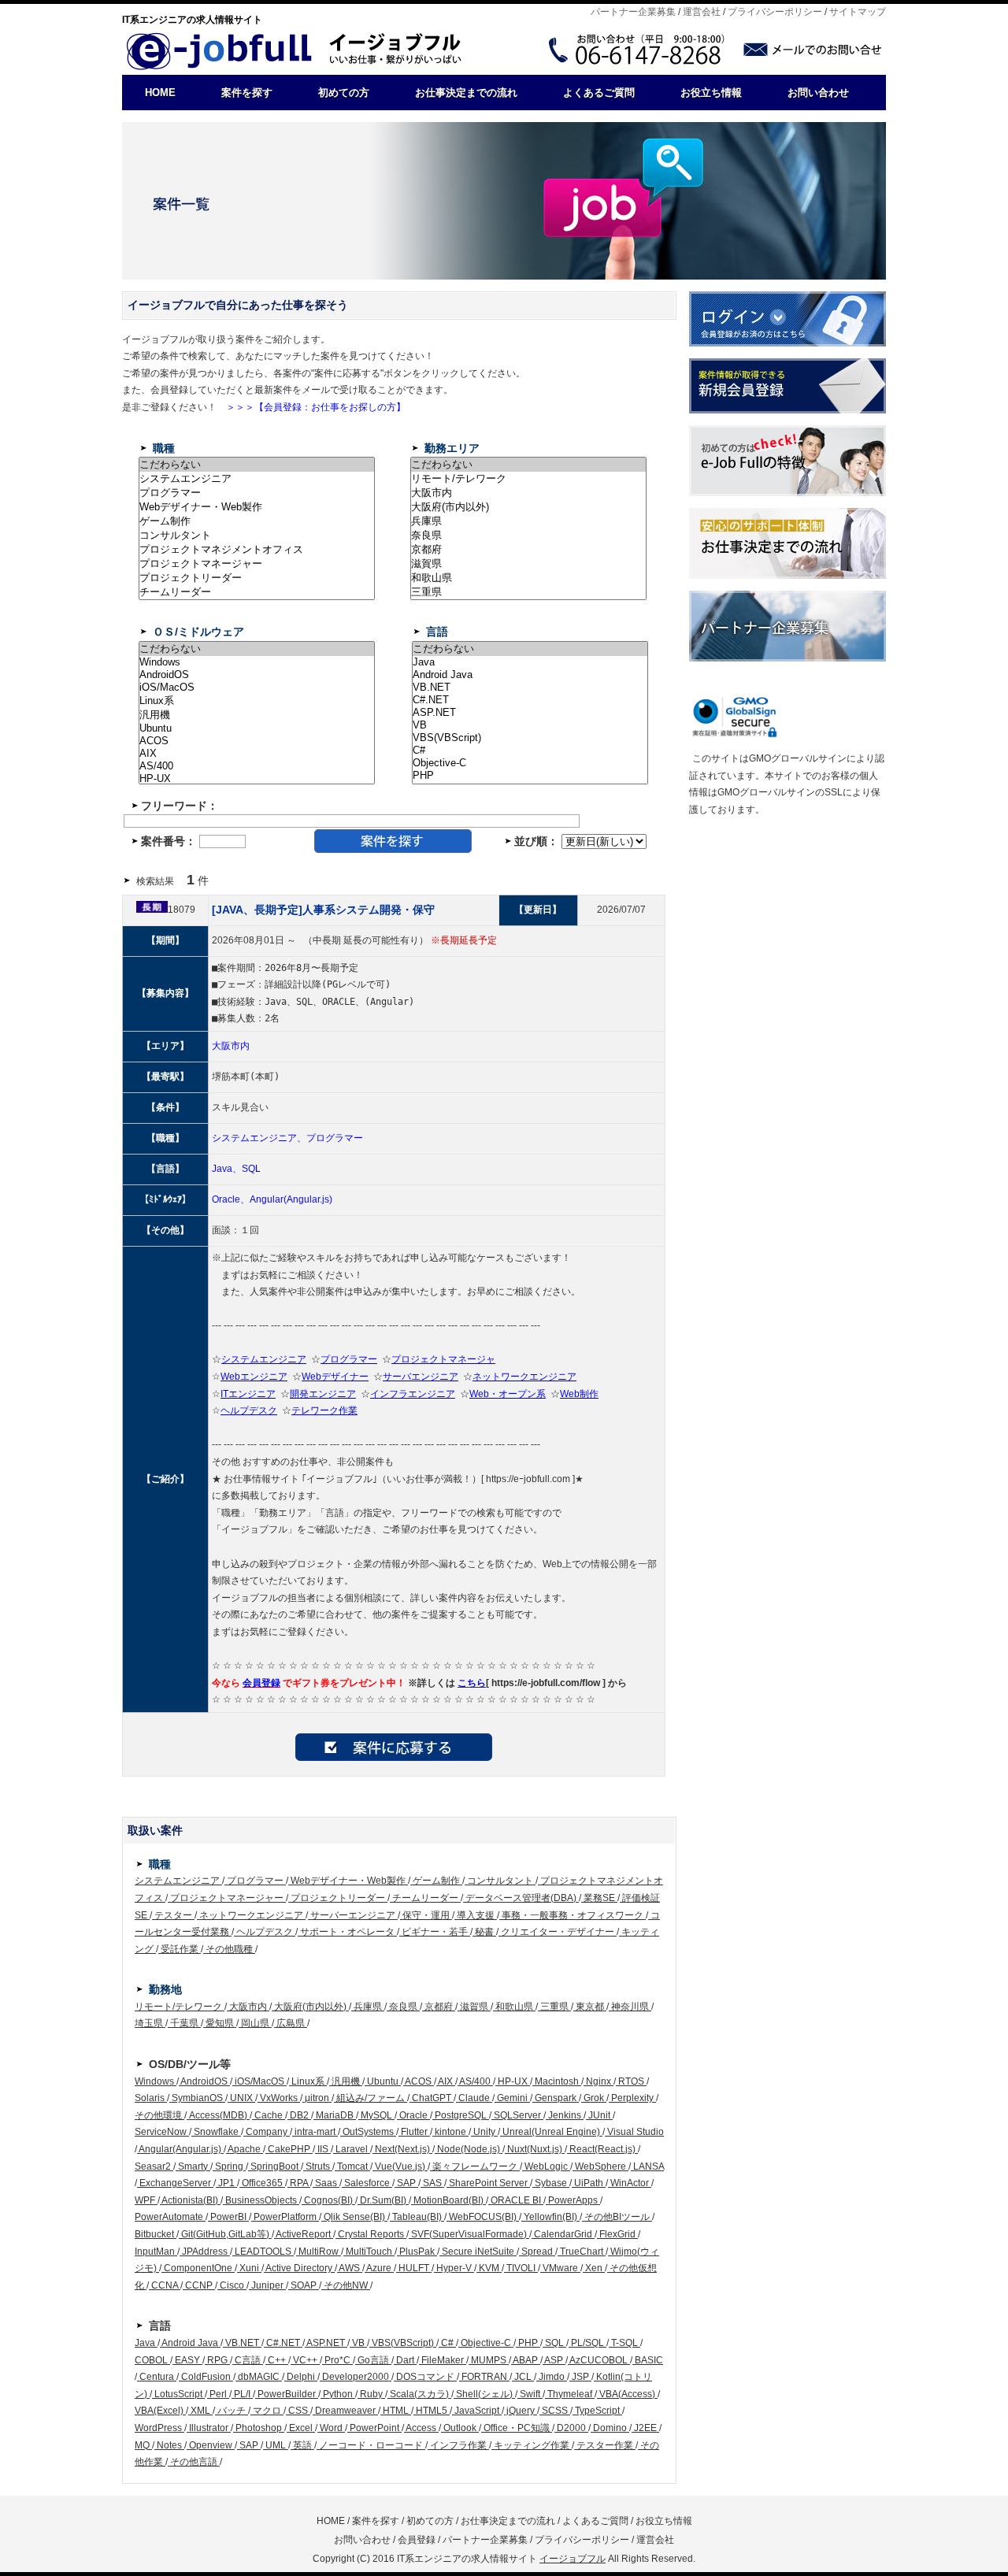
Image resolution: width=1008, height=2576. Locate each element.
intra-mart (315, 2132)
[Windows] (257, 662)
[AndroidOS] (257, 675)
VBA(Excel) (160, 2411)
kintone (450, 2132)
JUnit (599, 2115)
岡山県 (255, 2023)
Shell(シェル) (484, 2394)
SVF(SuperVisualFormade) (469, 2234)
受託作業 (180, 1949)
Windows (156, 2081)
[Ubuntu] (257, 728)
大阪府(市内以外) (310, 2007)
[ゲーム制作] (257, 521)
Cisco (232, 2285)
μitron (317, 2098)
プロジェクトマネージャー (227, 1898)
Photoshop (259, 2428)
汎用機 (346, 2081)
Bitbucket (156, 2234)
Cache (269, 2115)
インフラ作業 (458, 2445)
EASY (187, 2360)
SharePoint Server (488, 2183)
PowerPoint (374, 2428)
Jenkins (565, 2115)
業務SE (599, 1898)
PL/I (242, 2394)
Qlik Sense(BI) (354, 2217)
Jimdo (552, 2377)
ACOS (419, 2081)
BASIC (648, 2360)
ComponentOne (198, 2268)
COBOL (152, 2360)
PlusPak (417, 2252)
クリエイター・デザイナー (558, 1932)
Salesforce (367, 2183)
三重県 (554, 2007)
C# (447, 2343)
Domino (610, 2428)
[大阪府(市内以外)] (528, 507)
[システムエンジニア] (257, 479)
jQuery (521, 2411)
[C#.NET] (530, 700)
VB (358, 2343)
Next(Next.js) (402, 2149)
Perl (218, 2394)
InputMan (156, 2252)
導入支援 (476, 1915)
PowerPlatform (285, 2217)
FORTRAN (484, 2377)
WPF (146, 2200)
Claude (474, 2098)
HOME (160, 93)
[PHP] (530, 776)
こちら (472, 1683)
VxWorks (279, 2098)
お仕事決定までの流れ (466, 93)
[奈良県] (528, 536)
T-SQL (624, 2343)
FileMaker (443, 2360)
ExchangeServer (175, 2183)
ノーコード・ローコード (371, 2445)
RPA (299, 2183)
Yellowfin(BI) (550, 2217)
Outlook (460, 2428)
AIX (446, 2081)
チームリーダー (425, 1898)
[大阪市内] (528, 493)
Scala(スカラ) (419, 2394)
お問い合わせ (818, 93)
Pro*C (337, 2360)
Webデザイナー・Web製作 (348, 1881)
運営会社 (702, 12)
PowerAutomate (170, 2217)
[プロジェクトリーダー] (257, 578)
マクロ (267, 2411)
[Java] (530, 662)
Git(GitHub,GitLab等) (225, 2234)
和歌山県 (514, 2007)
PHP (528, 2343)
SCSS (555, 2411)
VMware (560, 2268)
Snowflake (216, 2132)
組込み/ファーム (371, 2098)
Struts (318, 2166)
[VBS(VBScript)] (530, 738)
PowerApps (573, 2200)
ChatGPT (432, 2098)
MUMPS (489, 2360)
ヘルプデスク (265, 1932)
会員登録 (261, 1683)
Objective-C (486, 2343)
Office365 (262, 2183)
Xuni (249, 2268)
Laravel (352, 2149)
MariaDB (335, 2115)
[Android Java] (530, 675)
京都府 (439, 2007)
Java (146, 2343)
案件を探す (247, 93)
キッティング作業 (532, 2445)
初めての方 (344, 93)
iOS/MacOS (259, 2081)
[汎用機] (257, 715)
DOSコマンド (425, 2377)
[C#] (530, 751)
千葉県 (184, 2023)
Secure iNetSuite (478, 2252)
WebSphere (600, 2166)
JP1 (226, 2183)
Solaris (151, 2098)
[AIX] (257, 754)
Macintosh (557, 2081)
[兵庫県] (528, 521)
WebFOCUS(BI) (483, 2217)
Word (331, 2428)
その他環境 (159, 2115)
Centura (157, 2377)
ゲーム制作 (436, 1881)
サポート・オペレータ (347, 1932)
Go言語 (373, 2360)
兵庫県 (368, 2007)
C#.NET (283, 2343)
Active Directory (299, 2268)
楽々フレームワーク (475, 2166)
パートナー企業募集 (633, 12)
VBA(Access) (627, 2394)
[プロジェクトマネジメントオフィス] (257, 550)
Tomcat (352, 2166)
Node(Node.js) (469, 2149)
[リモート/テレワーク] (528, 479)
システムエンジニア (178, 1881)
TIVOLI (521, 2268)
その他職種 (229, 1949)
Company (267, 2132)
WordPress (159, 2428)
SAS (432, 2183)
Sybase (551, 2183)
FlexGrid (617, 2234)
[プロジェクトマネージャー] (257, 564)
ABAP (526, 2360)
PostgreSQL (461, 2115)
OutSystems (368, 2132)
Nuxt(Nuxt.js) (535, 2149)
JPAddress (205, 2252)
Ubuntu (383, 2081)
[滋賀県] (528, 564)
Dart (405, 2360)
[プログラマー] (257, 493)
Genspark (556, 2098)
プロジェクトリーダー (338, 1898)
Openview (211, 2445)
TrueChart (582, 2252)
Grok (594, 2098)
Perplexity (632, 2098)
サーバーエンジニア (353, 1915)
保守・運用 (426, 1915)
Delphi (301, 2377)
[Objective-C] (530, 763)
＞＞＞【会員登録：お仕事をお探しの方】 (311, 407)
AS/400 (475, 2081)
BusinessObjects (261, 2200)
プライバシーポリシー (775, 12)
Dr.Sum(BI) (383, 2200)
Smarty (193, 2166)
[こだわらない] (257, 465)
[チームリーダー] (257, 592)
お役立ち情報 (711, 93)
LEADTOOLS (263, 2252)
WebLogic (546, 2166)
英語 (302, 2445)
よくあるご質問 (599, 93)
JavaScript (477, 2411)
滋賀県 (474, 2007)
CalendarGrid (563, 2234)
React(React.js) (602, 2149)
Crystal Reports (371, 2234)
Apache (245, 2149)
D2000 (571, 2428)
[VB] (530, 725)
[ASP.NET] (530, 713)
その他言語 (194, 2462)
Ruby (371, 2394)
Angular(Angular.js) (291, 1199)
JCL (523, 2377)
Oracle (413, 2115)
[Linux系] (257, 701)
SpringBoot (274, 2166)
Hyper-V (454, 2268)
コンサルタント (500, 1881)
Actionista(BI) (190, 2200)
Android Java (190, 2343)
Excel (301, 2428)
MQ (143, 2445)
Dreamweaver (345, 2411)
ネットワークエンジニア (251, 1915)
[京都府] (528, 550)
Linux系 (308, 2081)
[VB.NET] (530, 688)
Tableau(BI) (417, 2217)
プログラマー (335, 1138)
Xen (594, 2268)
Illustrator (209, 2428)
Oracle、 (231, 1199)
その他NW (346, 2285)
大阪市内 (231, 1046)
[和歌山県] (528, 578)
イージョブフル (573, 2559)
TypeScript (597, 2411)
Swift (530, 2394)
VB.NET (242, 2343)
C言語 (248, 2360)
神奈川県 (630, 2007)
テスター (173, 1915)
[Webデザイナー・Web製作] (257, 507)
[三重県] (528, 592)
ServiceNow (162, 2132)
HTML (396, 2411)
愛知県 (220, 2023)
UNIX (241, 2098)
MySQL (376, 2115)
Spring (229, 2166)
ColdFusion (206, 2377)
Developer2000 (356, 2377)
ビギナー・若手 (435, 1932)
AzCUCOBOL (599, 2360)
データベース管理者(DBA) (521, 1898)
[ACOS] (257, 741)
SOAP (304, 2285)
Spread (537, 2252)
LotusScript (178, 2394)
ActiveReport (304, 2234)
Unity (484, 2132)
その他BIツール (617, 2217)
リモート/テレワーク (180, 2007)
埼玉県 (150, 2023)
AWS (350, 2268)
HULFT (414, 2268)
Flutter (414, 2132)
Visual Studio (634, 2132)
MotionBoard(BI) (448, 2200)
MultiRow (319, 2252)
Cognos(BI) (328, 2200)
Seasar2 (154, 2166)
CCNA (165, 2285)
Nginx (598, 2081)
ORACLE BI (516, 2200)
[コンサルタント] (257, 536)
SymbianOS (197, 2098)
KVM (489, 2268)
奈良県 (403, 2007)
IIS (323, 2149)
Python (338, 2394)
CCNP (199, 2285)
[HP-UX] (257, 779)
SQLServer (517, 2115)
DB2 (299, 2115)
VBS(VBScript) (403, 2343)
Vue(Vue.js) (400, 2166)
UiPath (589, 2183)
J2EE (645, 2428)
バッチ (232, 2411)
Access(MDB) (218, 2115)
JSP (580, 2377)
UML (276, 2445)
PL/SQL (587, 2343)
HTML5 (432, 2411)
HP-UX (513, 2081)
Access (421, 2428)
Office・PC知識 (517, 2428)
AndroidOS (204, 2081)
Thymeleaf (570, 2394)
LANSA (647, 2166)
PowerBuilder (287, 2394)
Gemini (512, 2098)
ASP (554, 2360)
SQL (251, 1169)
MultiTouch (369, 2252)
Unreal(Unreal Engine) (551, 2132)
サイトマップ (858, 12)
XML (200, 2411)
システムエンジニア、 (259, 1138)
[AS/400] (257, 766)
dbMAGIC (259, 2377)
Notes (169, 2445)
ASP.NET (326, 2343)
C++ (277, 2360)
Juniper (267, 2285)
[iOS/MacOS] (257, 688)
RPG (217, 2360)
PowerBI (228, 2217)
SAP (406, 2183)
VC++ (305, 2360)
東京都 (590, 2007)
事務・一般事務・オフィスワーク (573, 1915)
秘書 (484, 1932)
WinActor (630, 2183)
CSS (298, 2411)
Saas (326, 2183)
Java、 (227, 1169)
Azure (379, 2268)
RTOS (631, 2081)
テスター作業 (605, 2445)
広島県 (291, 2023)
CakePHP (289, 2149)
